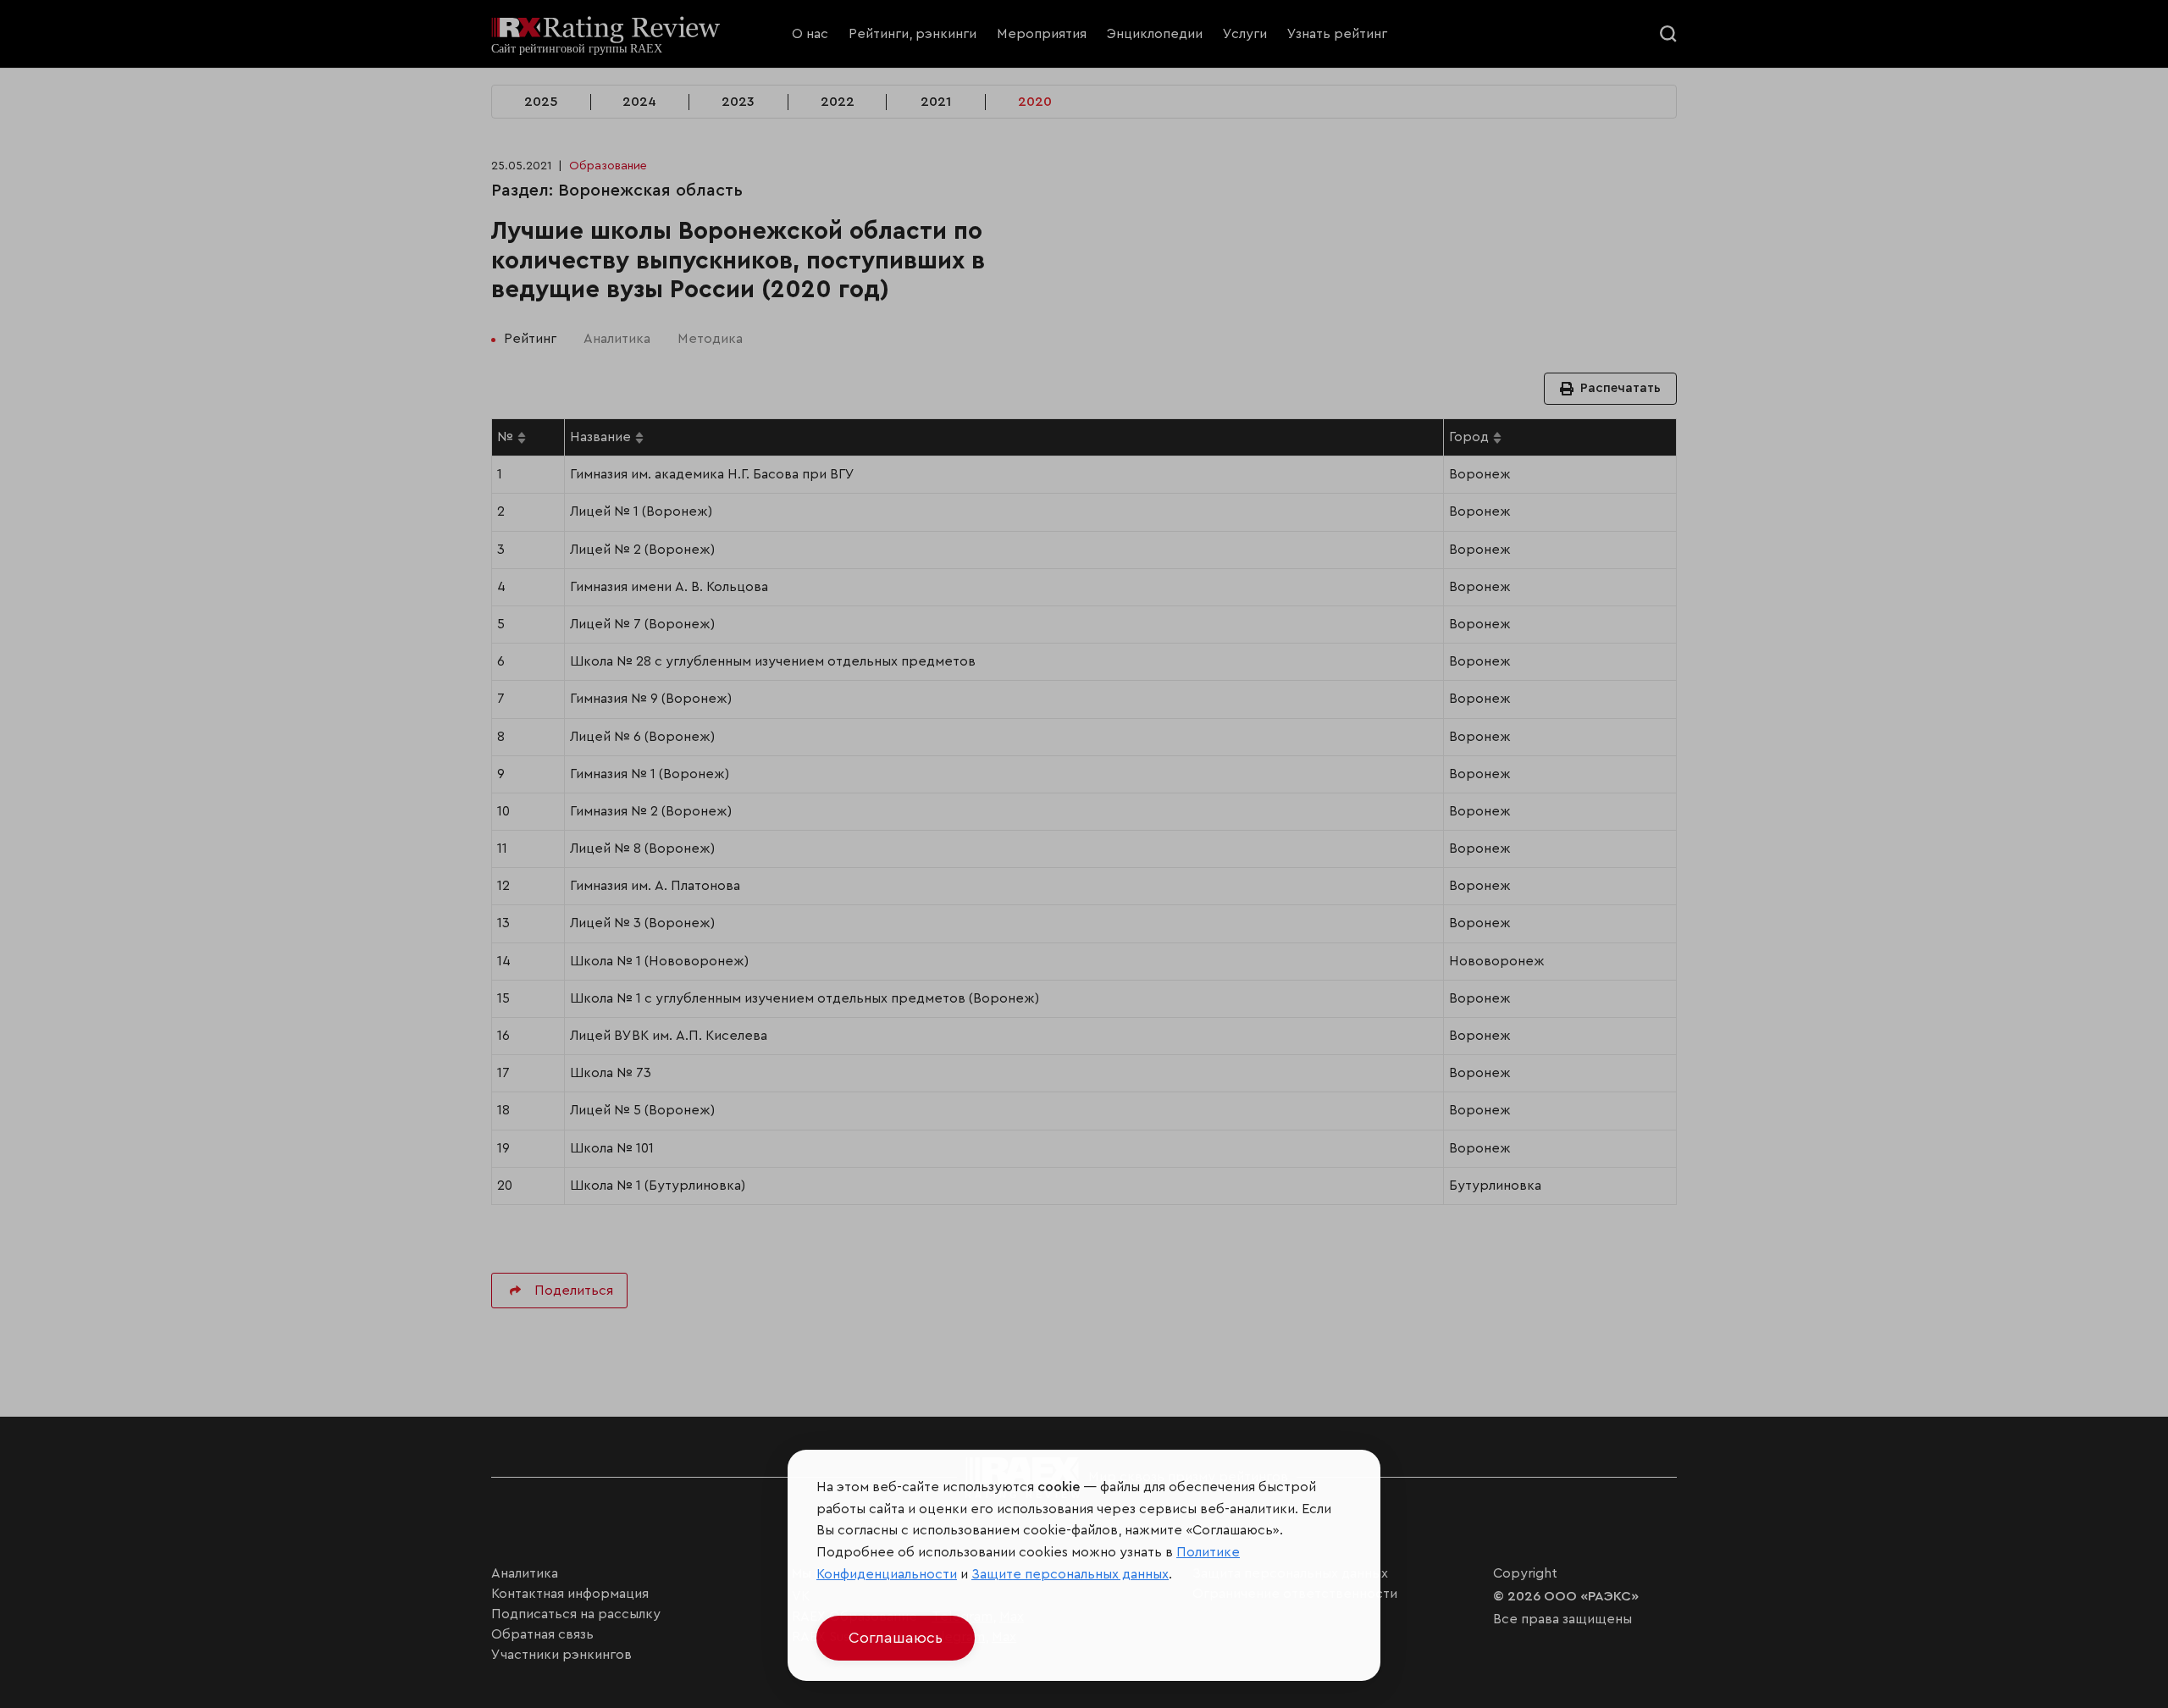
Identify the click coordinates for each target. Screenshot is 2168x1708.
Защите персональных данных (1070, 1574)
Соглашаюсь (896, 1638)
